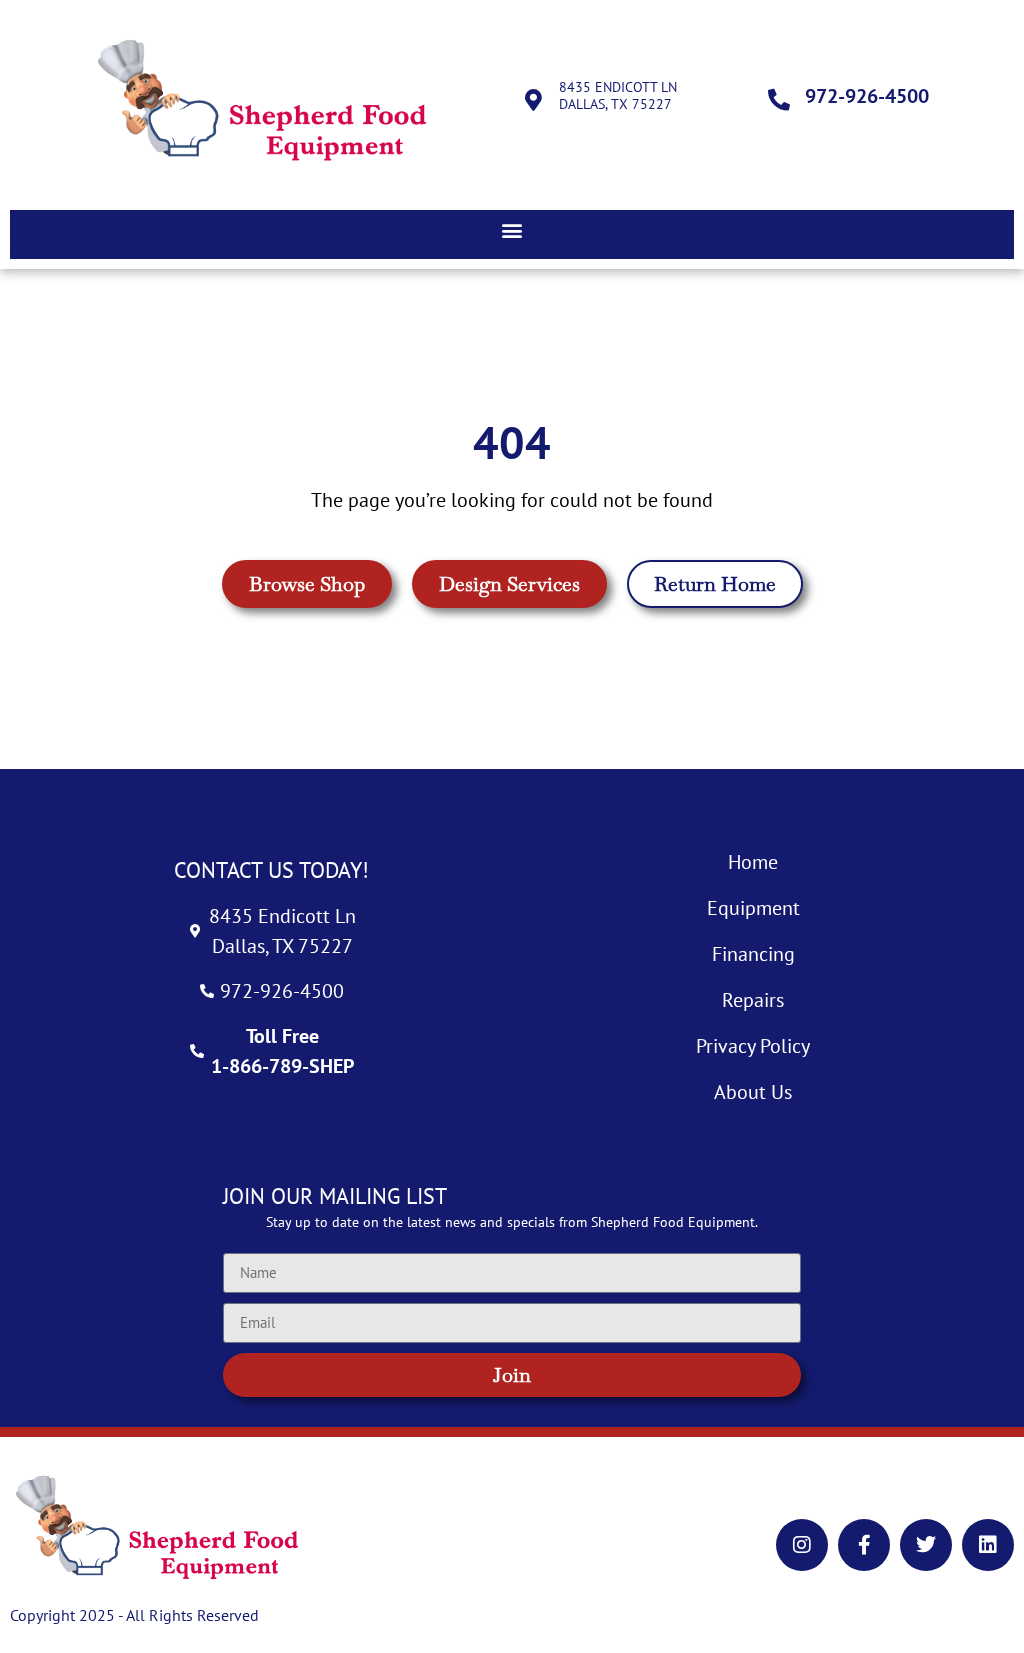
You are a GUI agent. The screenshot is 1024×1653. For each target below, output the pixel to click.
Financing (753, 954)
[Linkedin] (988, 1545)
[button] (512, 229)
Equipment (753, 908)
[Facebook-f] (864, 1545)
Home (753, 862)
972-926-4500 (867, 96)
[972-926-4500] (779, 100)
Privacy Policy (753, 1046)
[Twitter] (926, 1545)
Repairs (753, 1000)
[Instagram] (802, 1545)
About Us (753, 1092)
